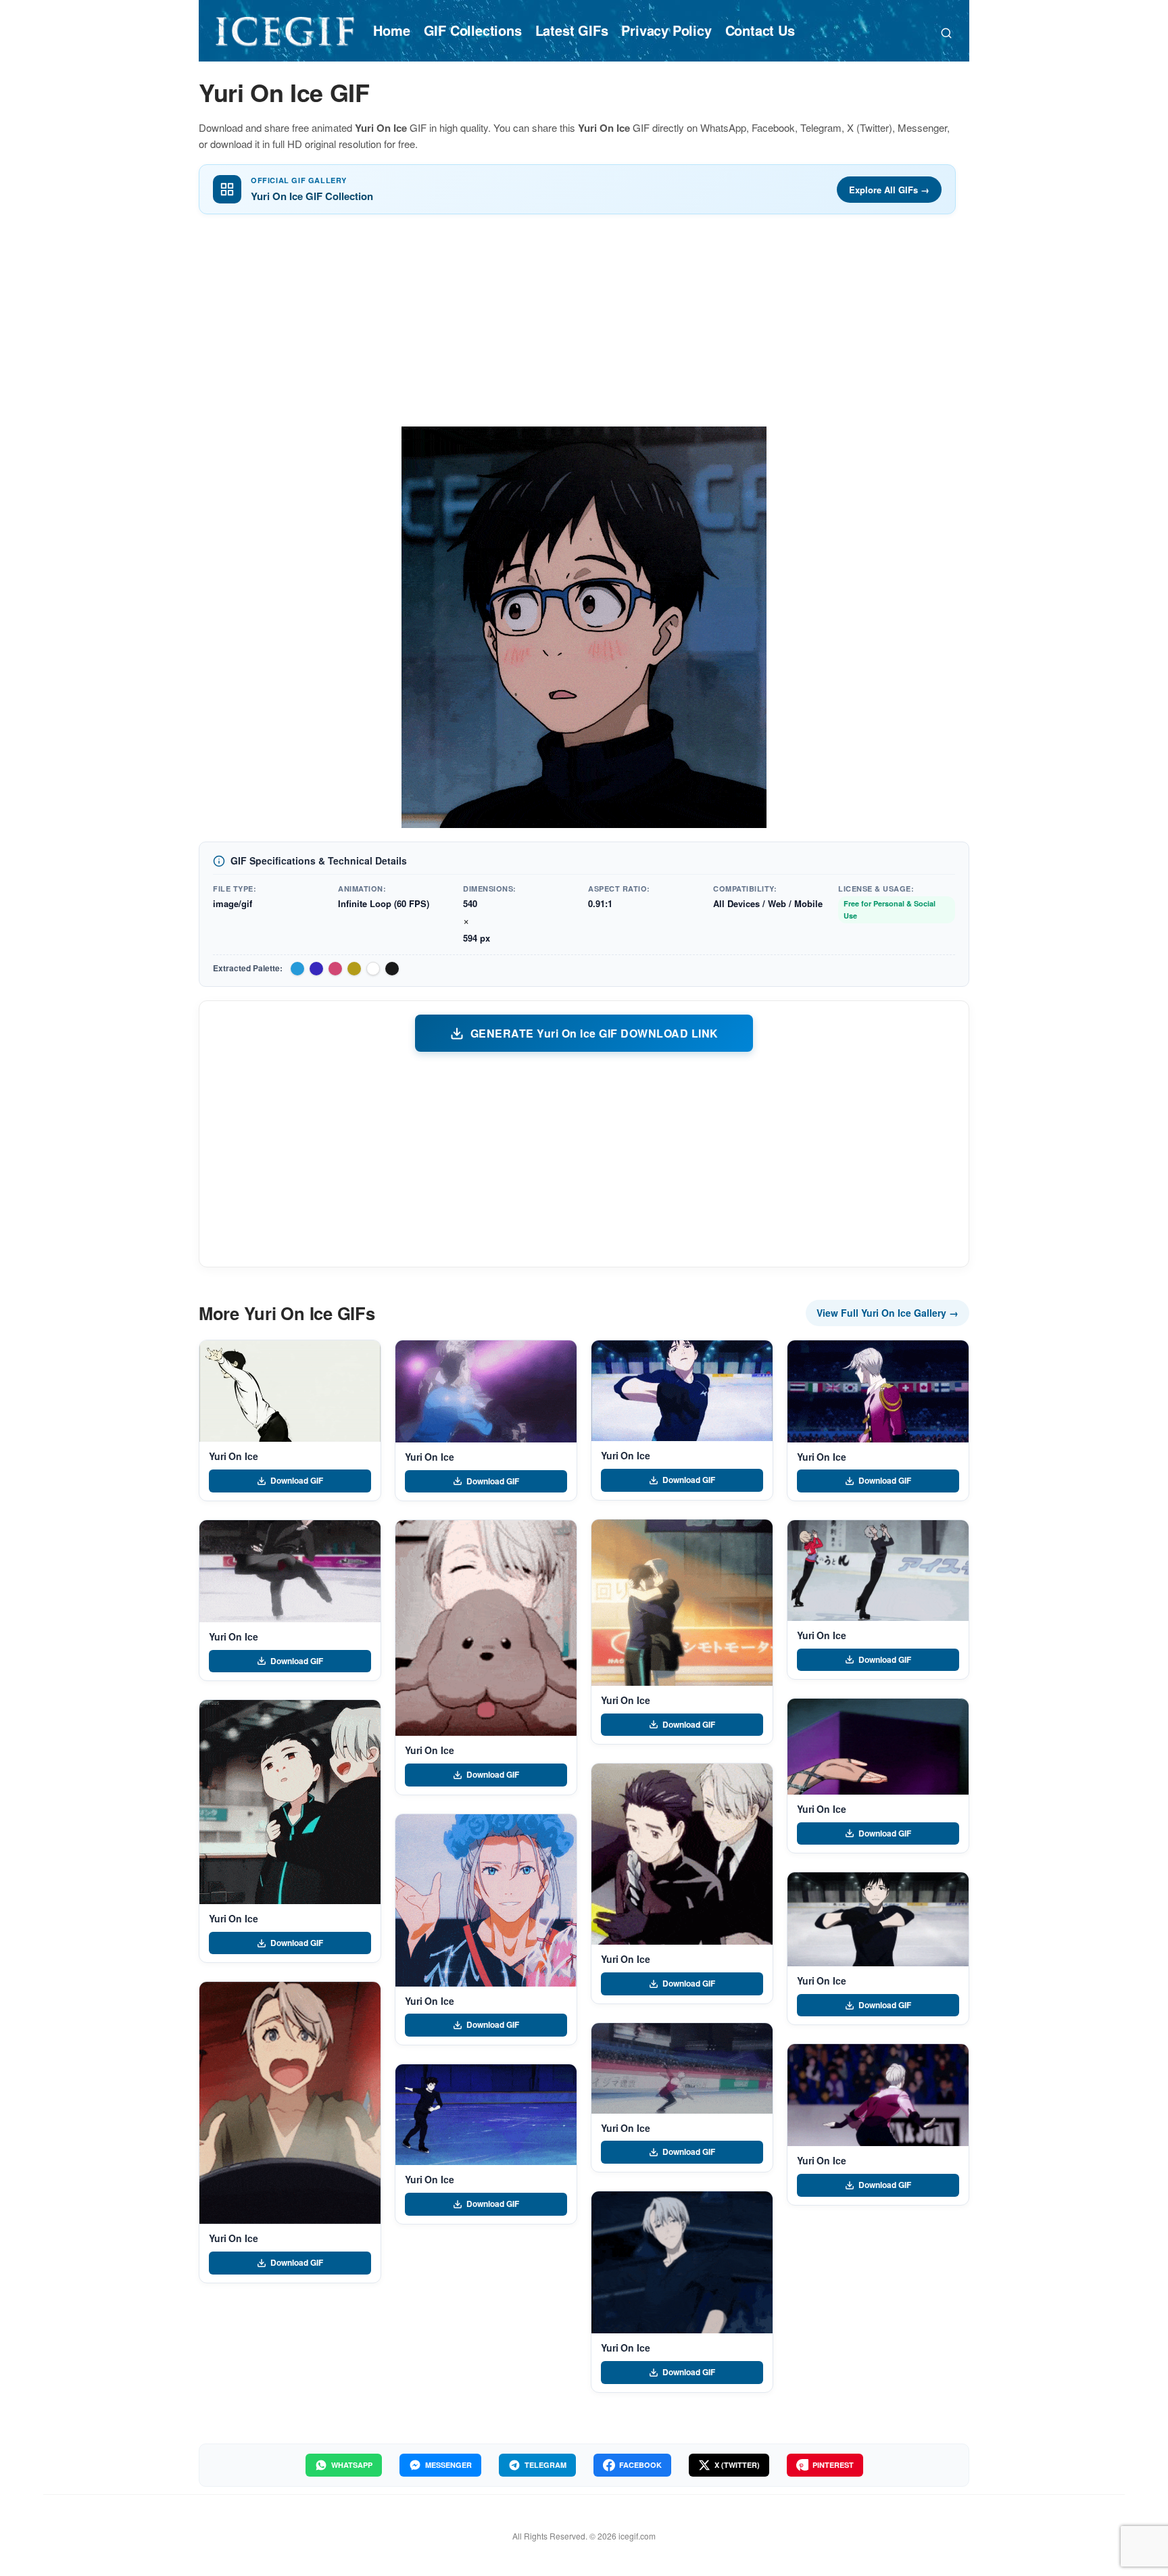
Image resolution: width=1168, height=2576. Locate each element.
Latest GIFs (572, 30)
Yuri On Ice (233, 1456)
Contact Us (760, 30)
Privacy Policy (666, 30)
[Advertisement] (584, 325)
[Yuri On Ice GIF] (290, 1391)
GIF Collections (473, 30)
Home (391, 30)
